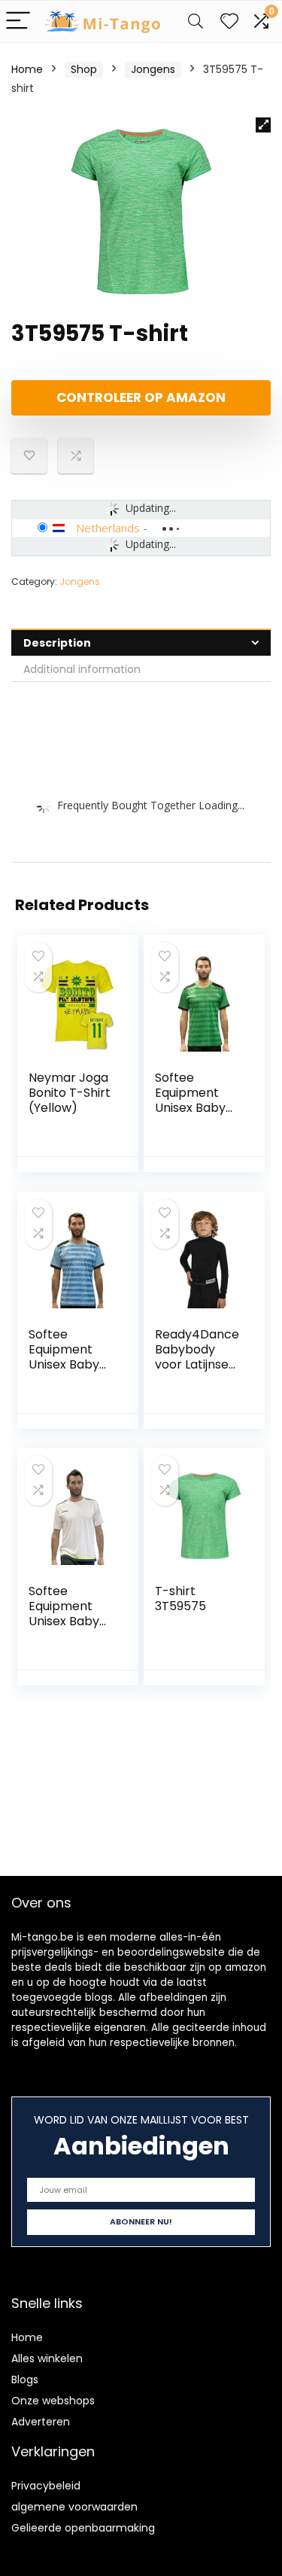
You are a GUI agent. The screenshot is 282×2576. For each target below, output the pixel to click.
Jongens (153, 69)
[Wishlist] (229, 21)
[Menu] (18, 21)
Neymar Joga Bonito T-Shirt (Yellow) (70, 1093)
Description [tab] (57, 643)
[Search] (196, 21)
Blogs (25, 2380)
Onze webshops (53, 2401)
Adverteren (41, 2422)
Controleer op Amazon (141, 397)
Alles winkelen (47, 2358)
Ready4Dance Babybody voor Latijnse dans (197, 1357)
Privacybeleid (46, 2486)
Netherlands (108, 528)
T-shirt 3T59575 (180, 1599)
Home (27, 69)
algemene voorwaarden (74, 2507)
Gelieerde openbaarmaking (83, 2528)
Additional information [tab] (82, 669)
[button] (263, 125)
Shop (84, 69)
